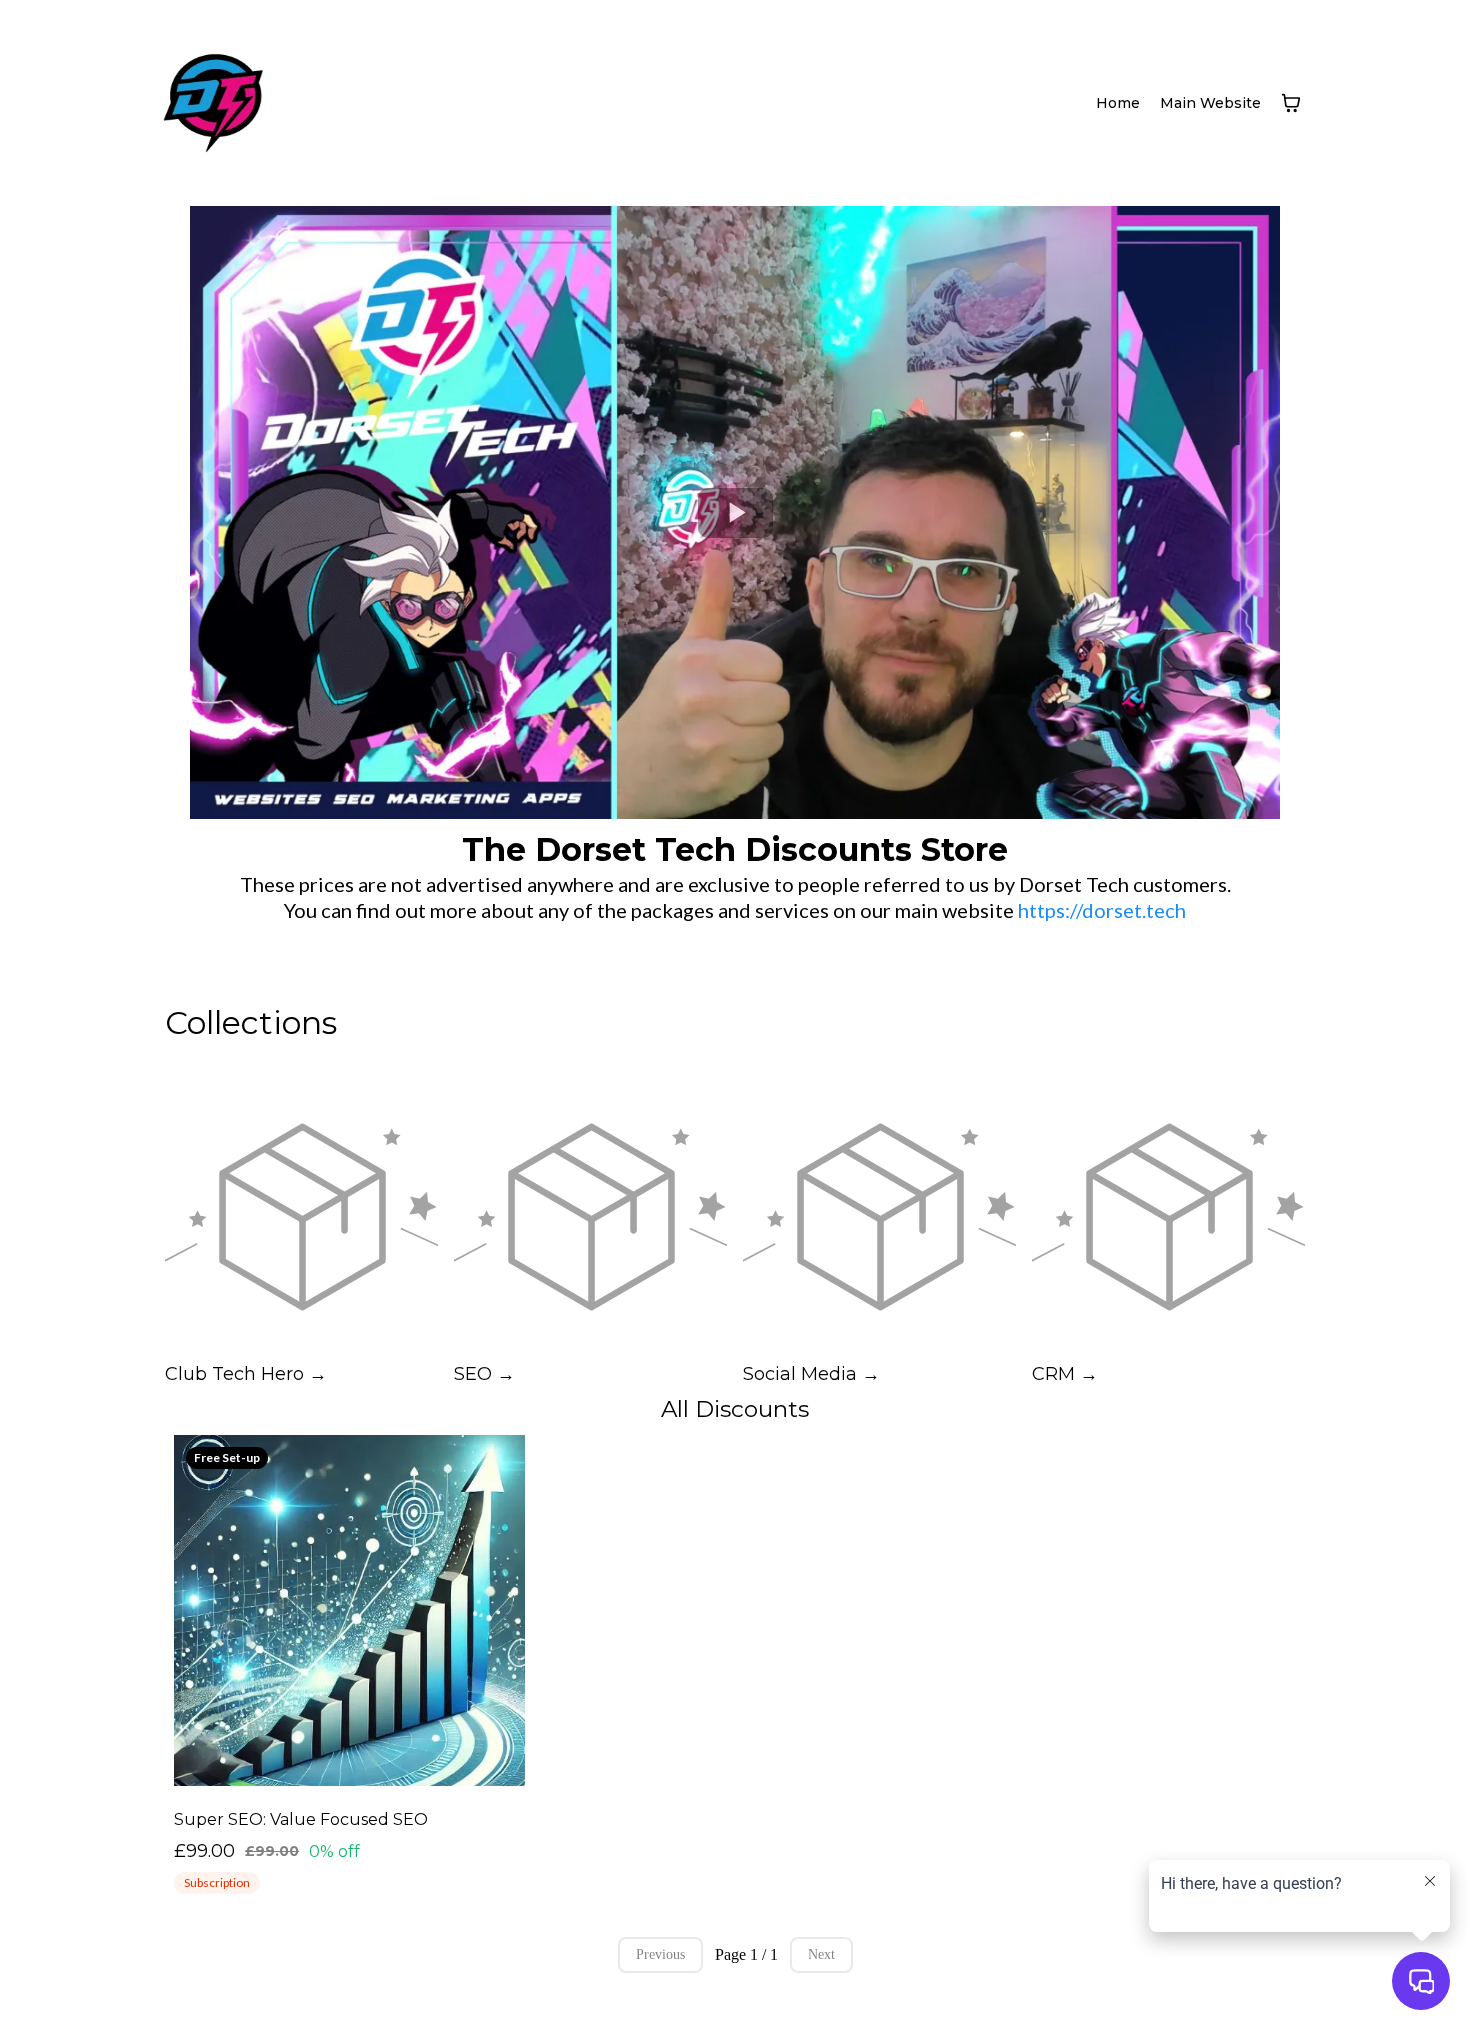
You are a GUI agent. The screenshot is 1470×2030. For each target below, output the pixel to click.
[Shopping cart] (1291, 103)
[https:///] (213, 103)
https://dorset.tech (1102, 910)
